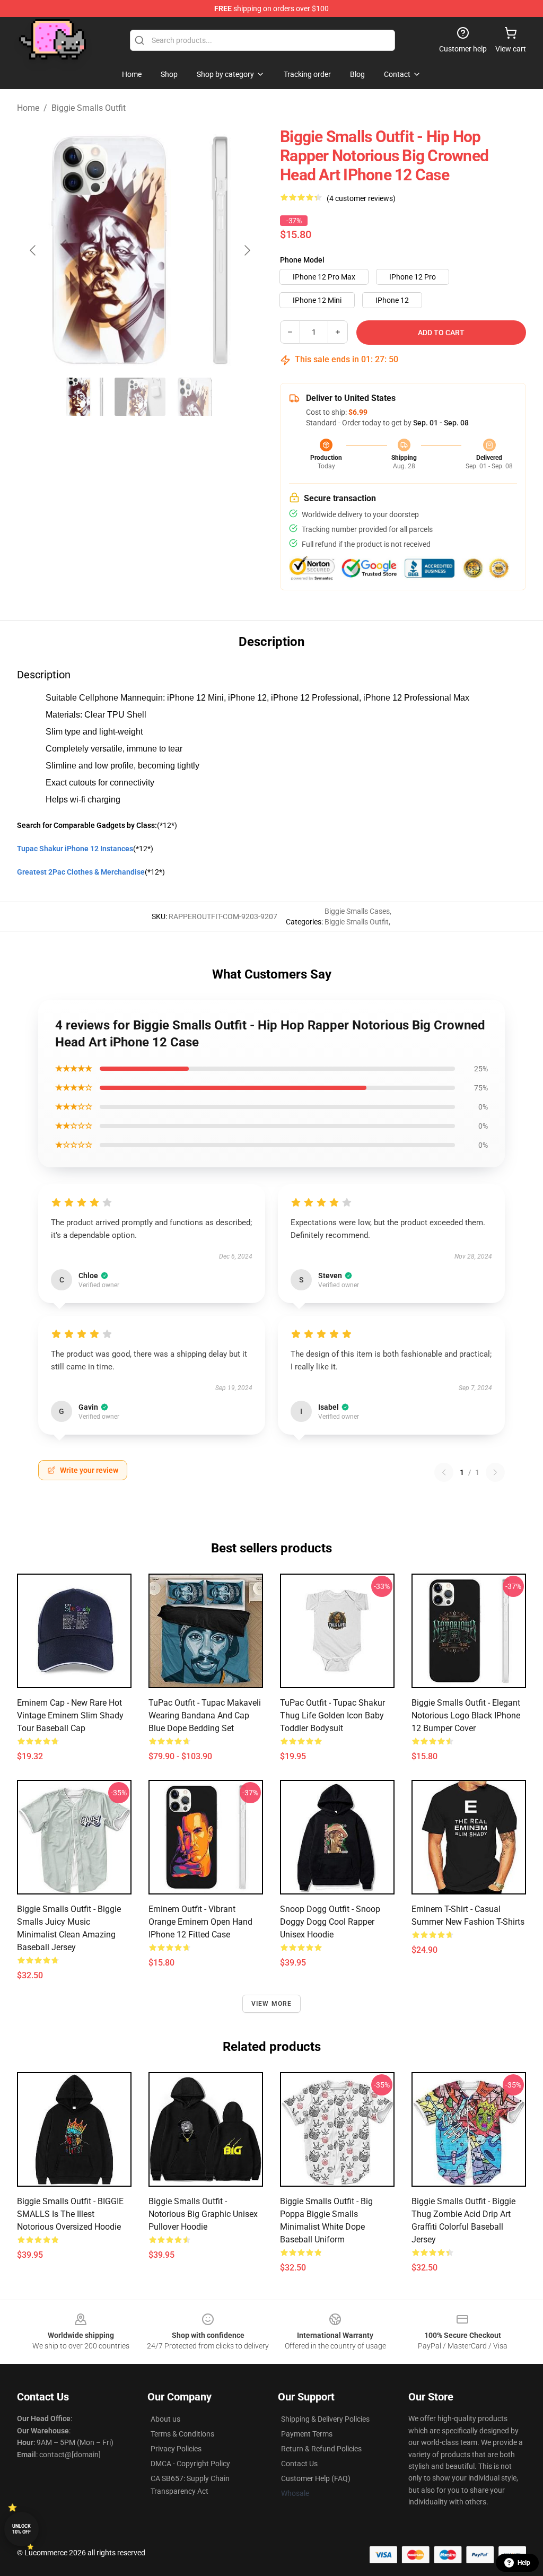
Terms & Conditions (182, 2434)
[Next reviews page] (495, 1472)
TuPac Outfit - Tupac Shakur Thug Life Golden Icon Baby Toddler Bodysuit (332, 1715)
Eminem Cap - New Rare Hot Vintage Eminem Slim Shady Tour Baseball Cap (70, 1715)
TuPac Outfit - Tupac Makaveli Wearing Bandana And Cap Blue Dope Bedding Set (205, 1715)
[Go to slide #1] (85, 397)
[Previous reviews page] (444, 1472)
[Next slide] (247, 250)
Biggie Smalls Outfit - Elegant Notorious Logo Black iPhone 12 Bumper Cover (466, 1715)
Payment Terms (307, 2434)
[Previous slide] (33, 250)
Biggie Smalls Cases (357, 911)
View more (272, 2004)
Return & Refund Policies (321, 2449)
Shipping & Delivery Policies (325, 2419)
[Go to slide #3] (195, 397)
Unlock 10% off (21, 2529)
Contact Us (299, 2464)
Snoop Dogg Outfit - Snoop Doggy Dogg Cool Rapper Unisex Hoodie (330, 1922)
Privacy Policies (176, 2449)
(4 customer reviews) (361, 198)
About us (165, 2419)
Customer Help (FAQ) (316, 2478)
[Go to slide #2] (140, 397)
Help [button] (524, 2563)
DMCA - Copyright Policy (190, 2464)
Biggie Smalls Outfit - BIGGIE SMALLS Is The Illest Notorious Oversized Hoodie (70, 2214)
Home (28, 108)
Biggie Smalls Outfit (89, 108)
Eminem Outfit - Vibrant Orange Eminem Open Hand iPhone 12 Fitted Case (200, 1922)
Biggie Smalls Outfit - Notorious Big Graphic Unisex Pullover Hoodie (203, 2214)
